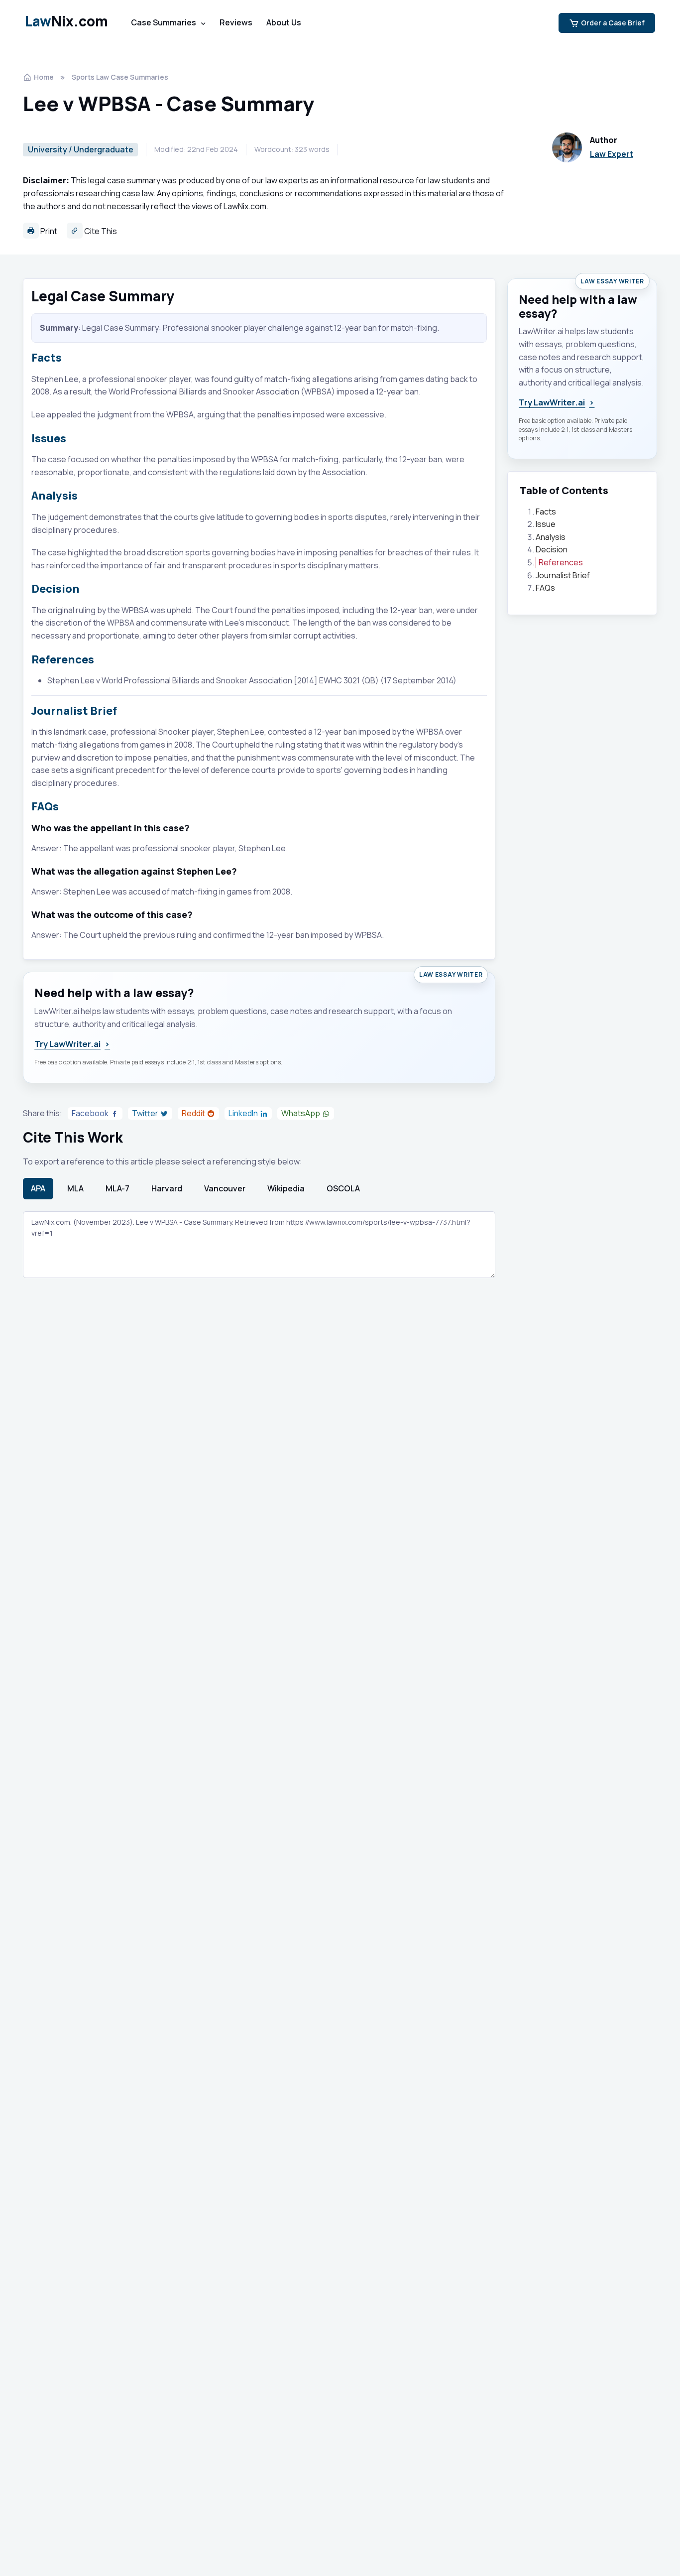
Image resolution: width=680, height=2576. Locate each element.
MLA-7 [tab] (117, 1188)
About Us (284, 22)
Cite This (100, 231)
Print (48, 231)
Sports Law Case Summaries (120, 77)
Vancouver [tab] (225, 1188)
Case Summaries (164, 22)
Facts (546, 512)
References (561, 562)
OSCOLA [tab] (343, 1188)
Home (44, 77)
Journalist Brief (563, 575)
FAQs (545, 588)
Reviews (236, 22)
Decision (552, 550)
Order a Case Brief (613, 23)
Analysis (551, 537)
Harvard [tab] (167, 1188)
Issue (546, 524)
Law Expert (612, 154)
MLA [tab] (75, 1188)
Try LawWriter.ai (72, 1044)
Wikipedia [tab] (286, 1188)
